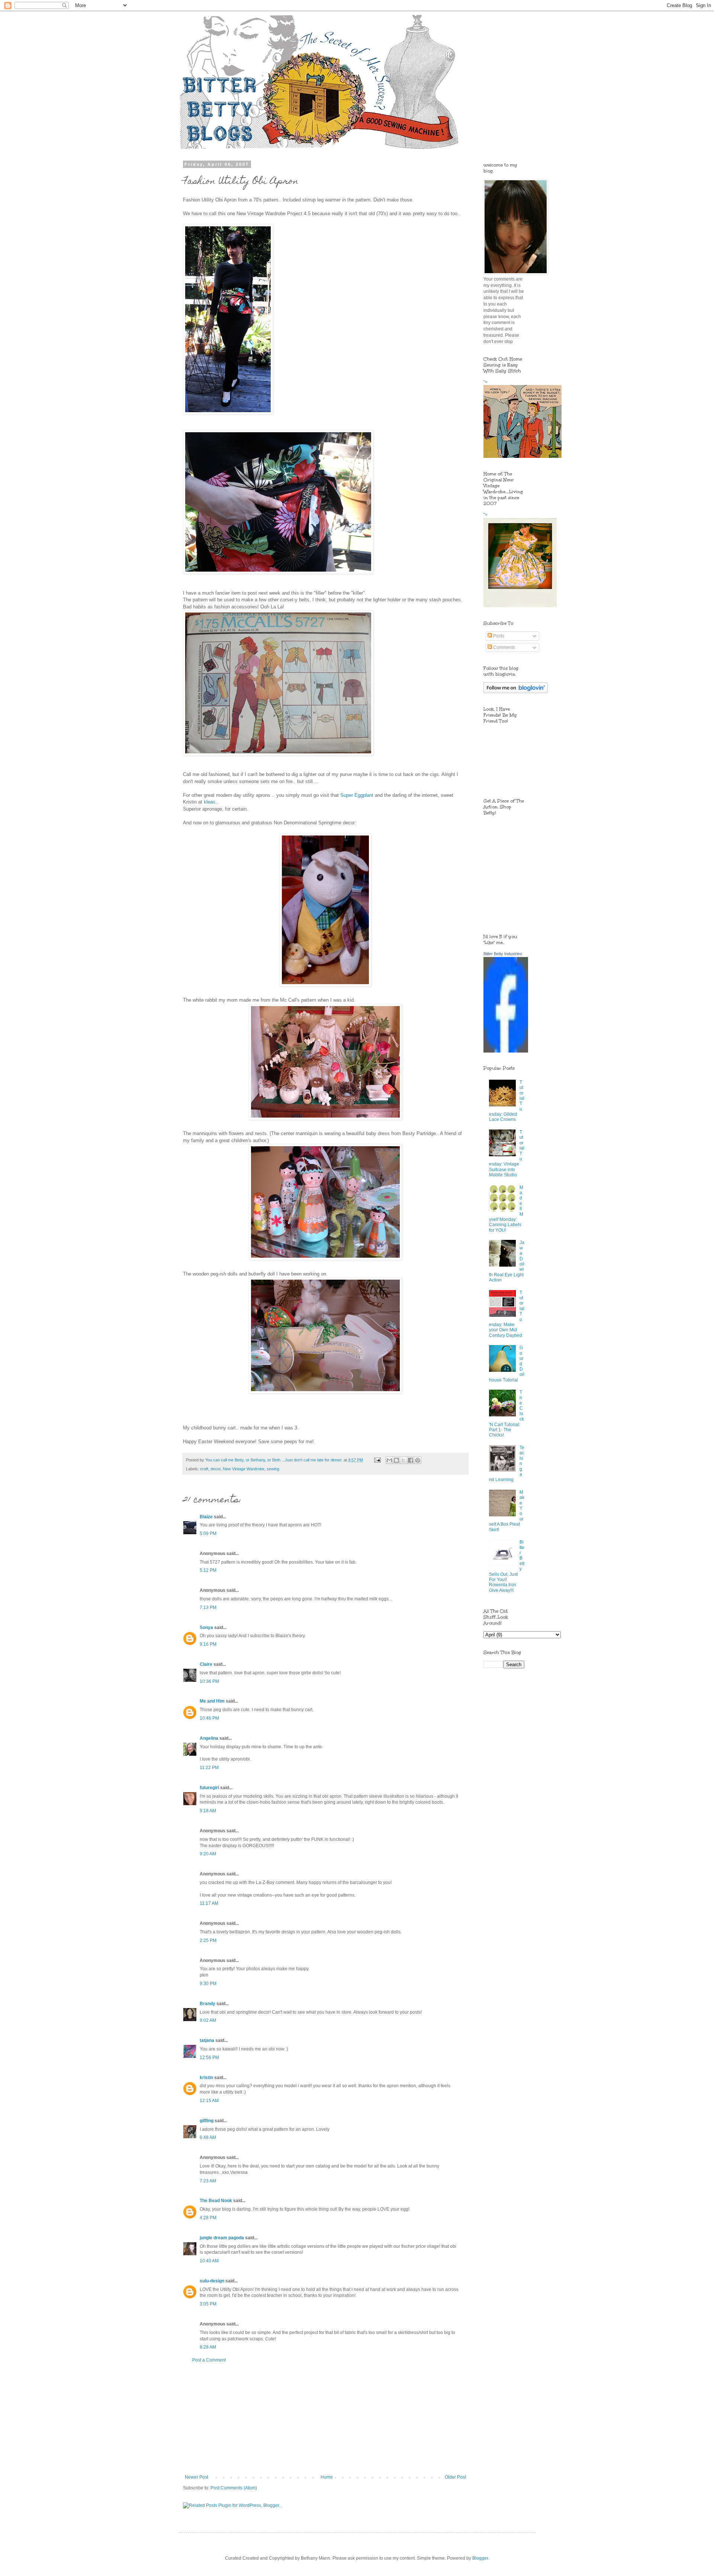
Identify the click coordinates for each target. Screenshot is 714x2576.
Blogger (480, 2558)
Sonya (206, 1628)
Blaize (206, 1517)
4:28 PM (208, 2218)
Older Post (455, 2477)
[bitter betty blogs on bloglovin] (516, 692)
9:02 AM (208, 2020)
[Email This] (389, 1460)
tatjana (207, 2040)
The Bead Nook (216, 2201)
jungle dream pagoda (222, 2238)
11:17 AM (209, 1903)
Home (327, 2477)
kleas (210, 802)
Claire (206, 1664)
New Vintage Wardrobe (244, 1469)
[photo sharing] (228, 413)
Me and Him (212, 1701)
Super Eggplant (357, 795)
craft (204, 1469)
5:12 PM (208, 1570)
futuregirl (209, 1788)
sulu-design (212, 2281)
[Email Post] (377, 1460)
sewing (273, 1469)
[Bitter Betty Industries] (506, 1051)
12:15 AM (209, 2101)
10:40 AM (209, 2261)
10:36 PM (209, 1681)
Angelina (209, 1738)
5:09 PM (208, 1533)
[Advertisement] (325, 2419)
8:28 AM (208, 2347)
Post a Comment (209, 2360)
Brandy (208, 2004)
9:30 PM (208, 1984)
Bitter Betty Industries (503, 954)
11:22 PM (209, 1768)
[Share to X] (403, 1460)
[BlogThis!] (396, 1460)
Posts (498, 636)
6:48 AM (208, 2137)
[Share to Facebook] (411, 1460)
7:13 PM (208, 1607)
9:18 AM (208, 1811)
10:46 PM (209, 1718)
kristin (206, 2078)
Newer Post (197, 2477)
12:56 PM (209, 2058)
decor (216, 1469)
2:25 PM (208, 1940)
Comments (504, 647)
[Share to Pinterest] (418, 1460)
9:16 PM (208, 1644)
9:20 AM (208, 1854)
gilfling (207, 2121)
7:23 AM (208, 2181)
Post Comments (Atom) (234, 2488)
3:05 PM (208, 2304)
